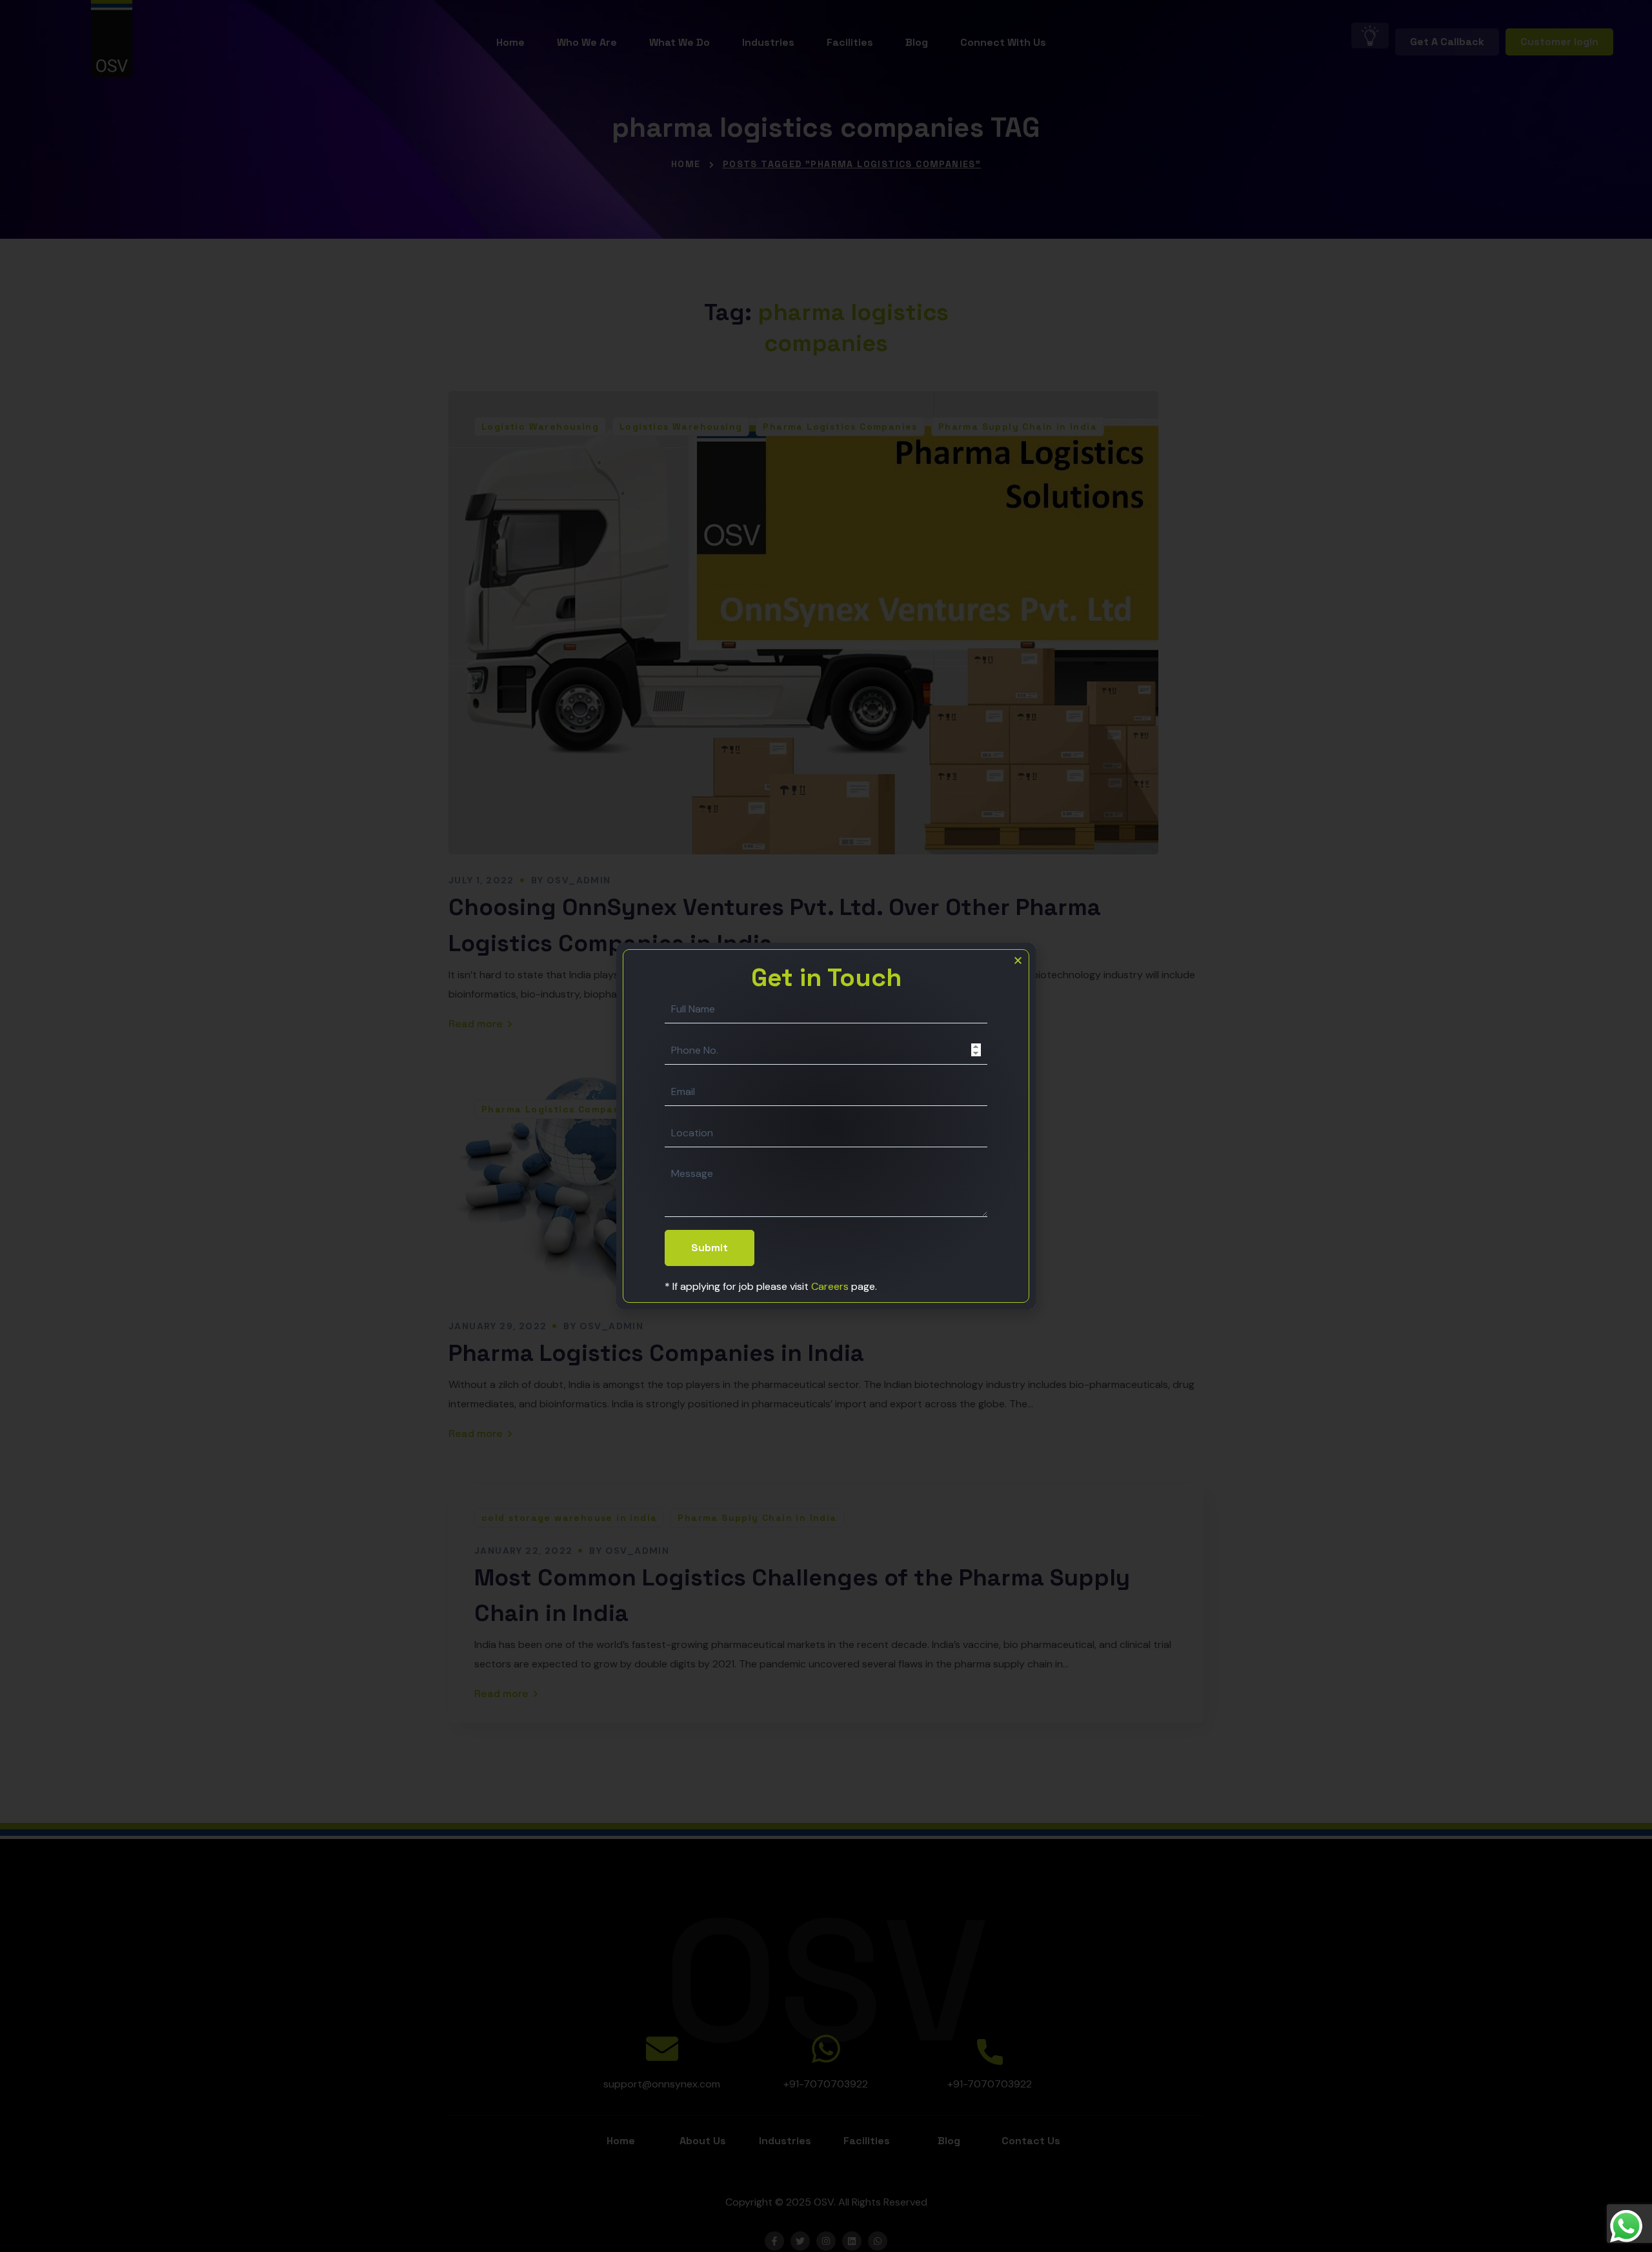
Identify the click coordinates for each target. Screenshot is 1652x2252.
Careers (830, 1286)
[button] (1018, 960)
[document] (826, 1126)
